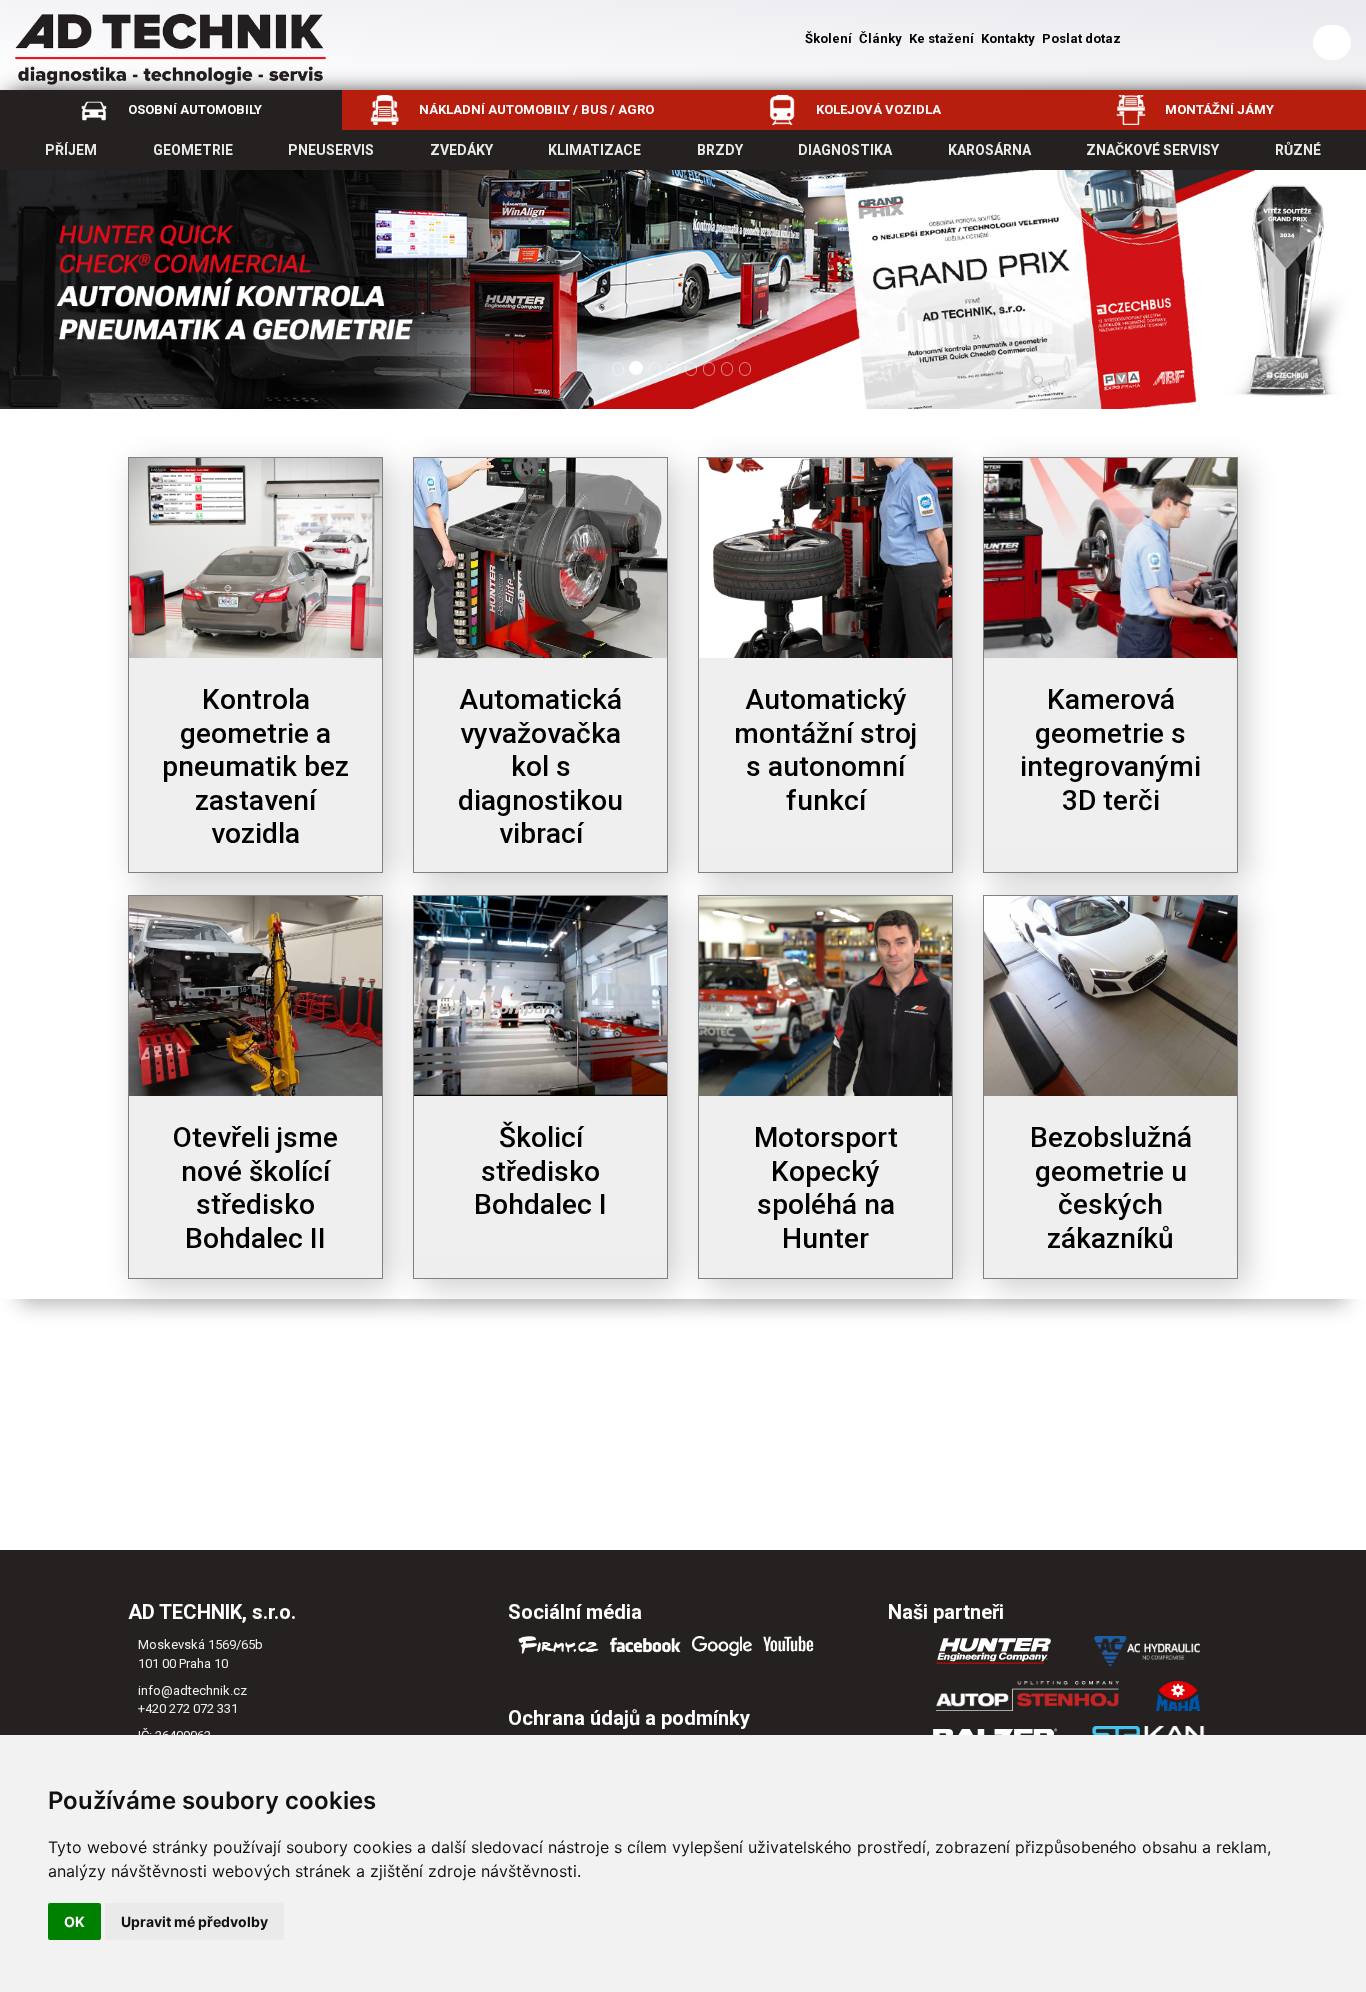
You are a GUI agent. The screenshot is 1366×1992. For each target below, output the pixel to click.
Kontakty (1008, 38)
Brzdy (720, 150)
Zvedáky (461, 150)
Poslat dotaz (1081, 38)
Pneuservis (331, 150)
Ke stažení (941, 38)
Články (880, 38)
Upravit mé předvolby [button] (194, 1921)
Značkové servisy (1152, 150)
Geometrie (193, 150)
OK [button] (74, 1921)
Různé (1298, 150)
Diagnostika (845, 150)
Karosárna (989, 150)
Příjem (71, 150)
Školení (828, 38)
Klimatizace (594, 150)
